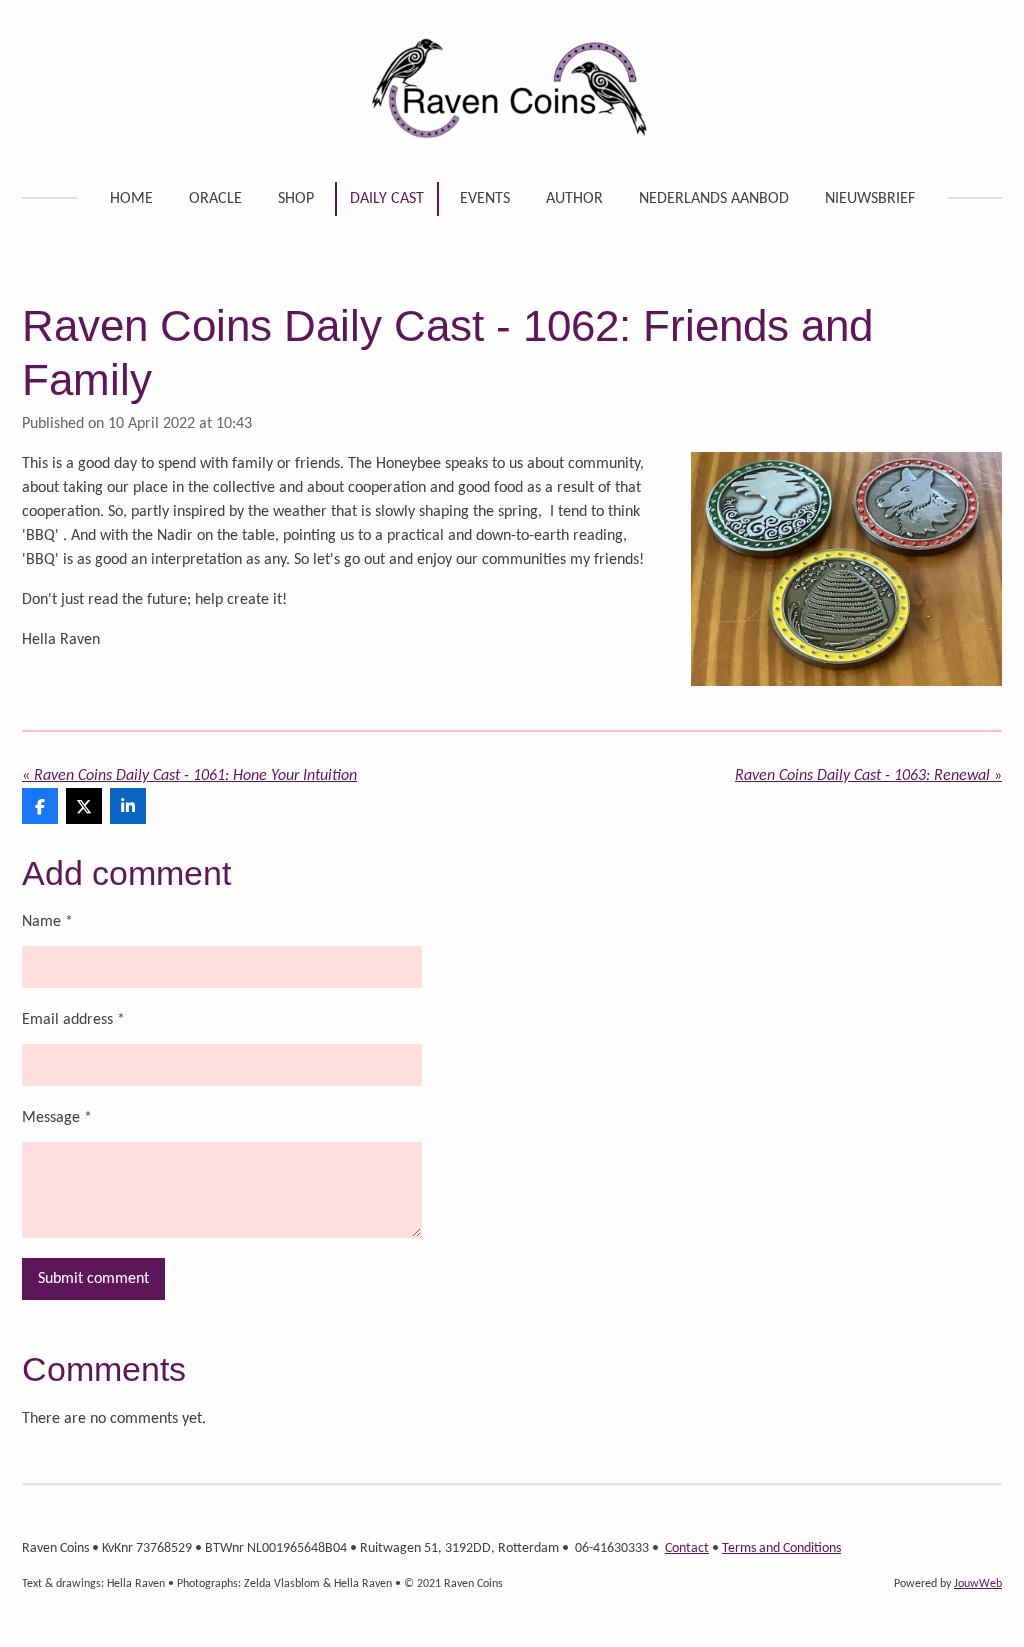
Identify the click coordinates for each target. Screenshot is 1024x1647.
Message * (57, 1118)
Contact (687, 1548)
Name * (47, 922)
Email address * (73, 1020)
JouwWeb (978, 1584)
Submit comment (93, 1279)
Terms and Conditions (781, 1548)
